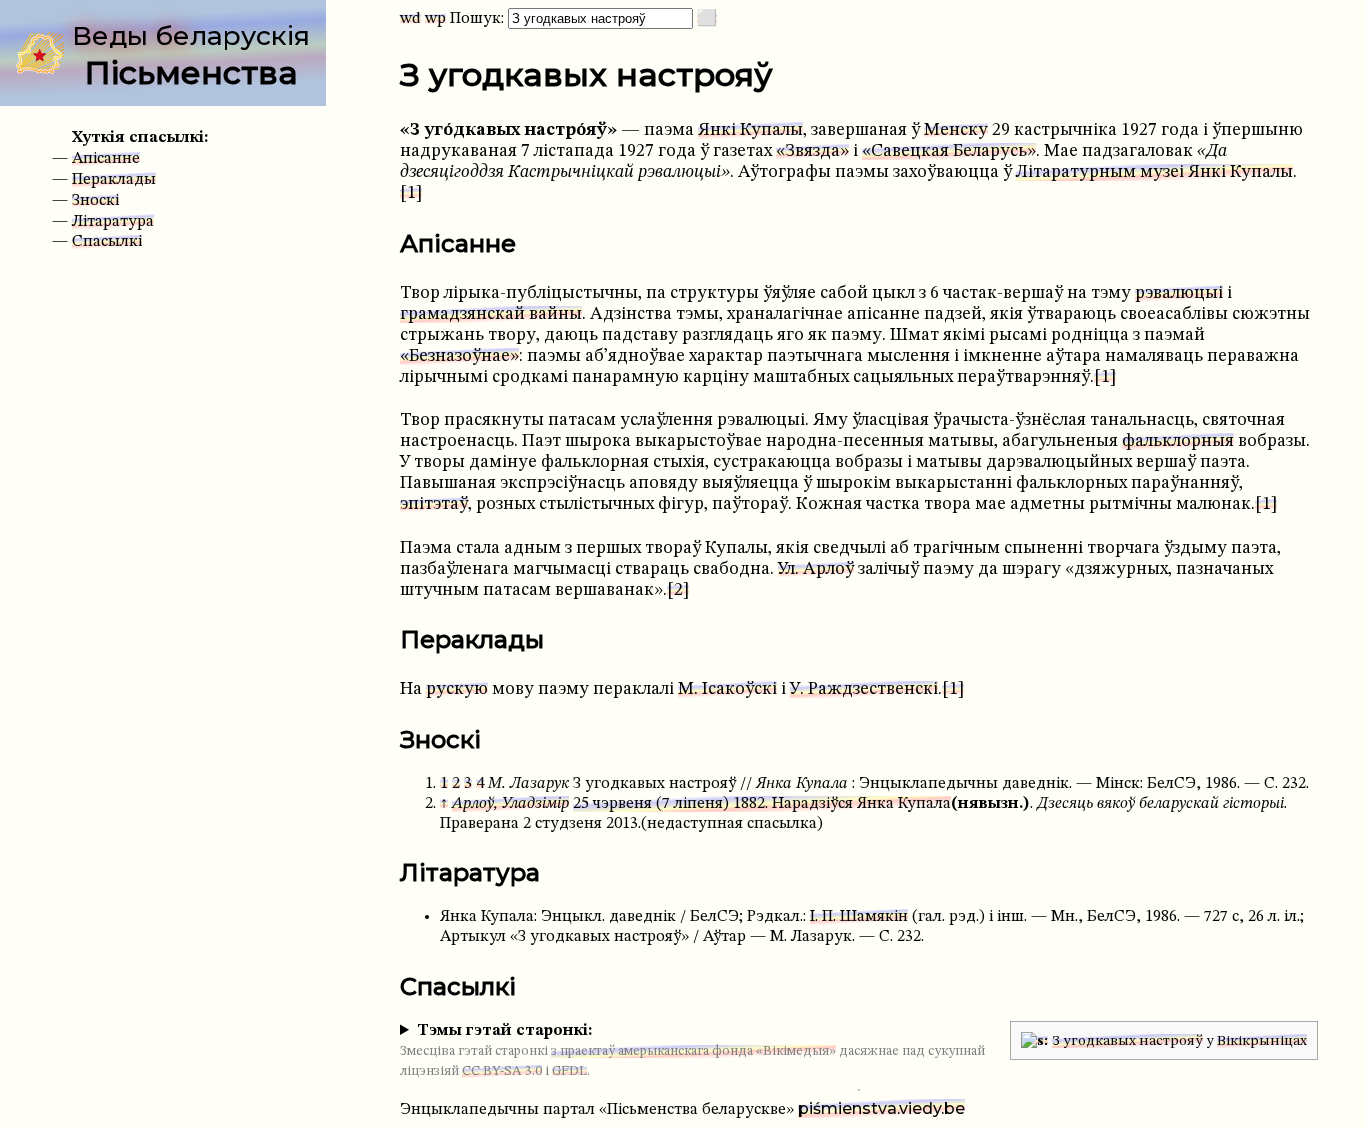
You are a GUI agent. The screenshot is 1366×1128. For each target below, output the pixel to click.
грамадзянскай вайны (491, 314)
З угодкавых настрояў (1127, 1041)
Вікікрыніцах (1262, 1041)
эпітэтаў (434, 504)
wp (435, 19)
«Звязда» (812, 151)
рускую (457, 689)
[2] (678, 590)
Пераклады (114, 180)
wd (410, 19)
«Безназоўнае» (459, 356)
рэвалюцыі (1179, 293)
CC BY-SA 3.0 (502, 1071)
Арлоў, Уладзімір (510, 804)
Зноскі (95, 201)
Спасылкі (107, 242)
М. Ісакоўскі (727, 689)
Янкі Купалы (750, 130)
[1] (411, 193)
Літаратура (113, 222)
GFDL (569, 1071)
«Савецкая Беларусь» (949, 151)
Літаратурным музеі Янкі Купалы (1154, 172)
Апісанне (106, 159)
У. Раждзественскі (864, 689)
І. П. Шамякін (859, 917)
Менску (956, 130)
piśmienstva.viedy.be (881, 1108)
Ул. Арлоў (816, 569)
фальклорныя (1178, 441)
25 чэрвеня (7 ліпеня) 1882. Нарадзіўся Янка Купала (762, 804)
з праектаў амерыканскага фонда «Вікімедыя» (693, 1051)
